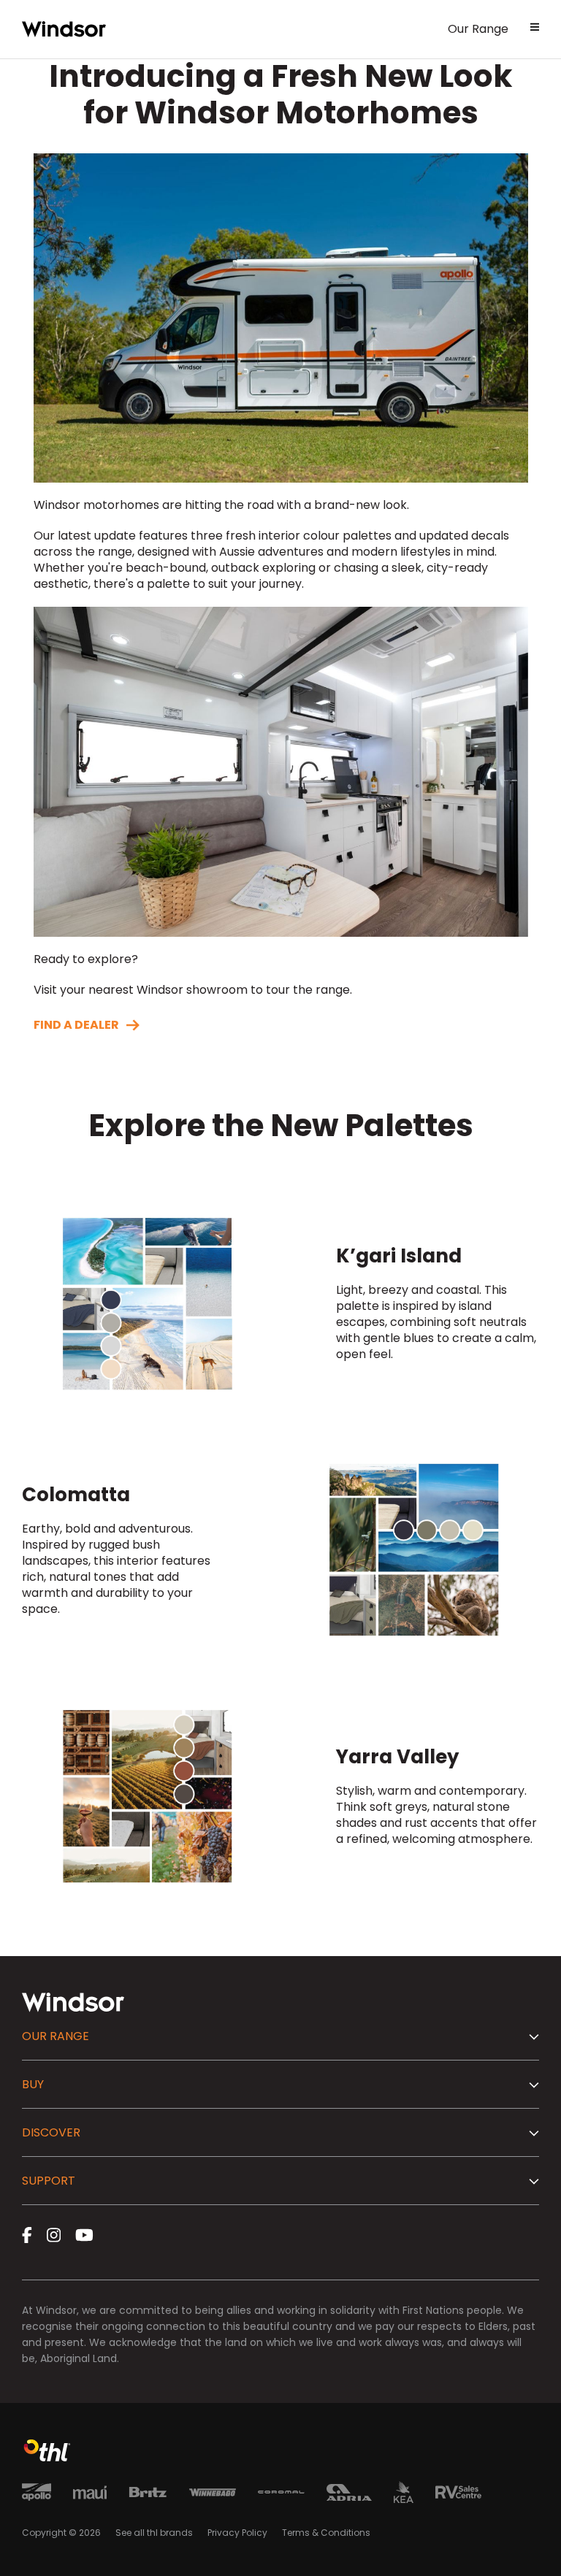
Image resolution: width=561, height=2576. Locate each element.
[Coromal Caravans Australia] (281, 2495)
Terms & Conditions (326, 2533)
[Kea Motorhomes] (404, 2495)
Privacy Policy (237, 2533)
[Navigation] (535, 29)
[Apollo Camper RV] (37, 2495)
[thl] (47, 2457)
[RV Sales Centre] (458, 2495)
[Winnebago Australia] (213, 2495)
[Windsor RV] (64, 29)
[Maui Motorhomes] (90, 2495)
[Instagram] (54, 2235)
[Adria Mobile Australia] (349, 2495)
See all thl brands (154, 2533)
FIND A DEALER (76, 1025)
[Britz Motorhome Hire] (148, 2495)
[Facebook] (27, 2235)
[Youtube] (84, 2235)
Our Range (478, 29)
